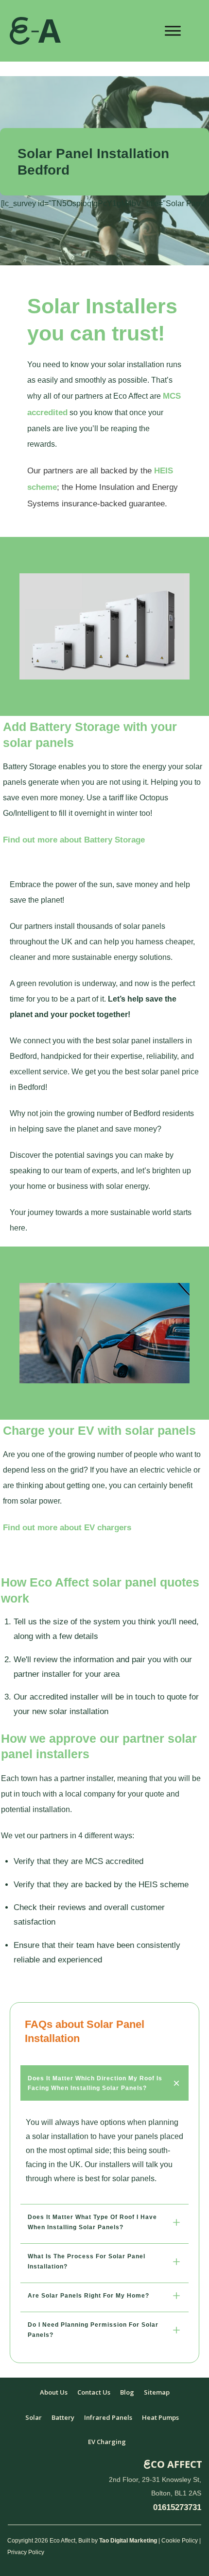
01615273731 (177, 2507)
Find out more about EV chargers (67, 1528)
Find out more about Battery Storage (74, 840)
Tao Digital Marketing (128, 2541)
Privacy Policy (26, 2552)
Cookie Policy (180, 2541)
